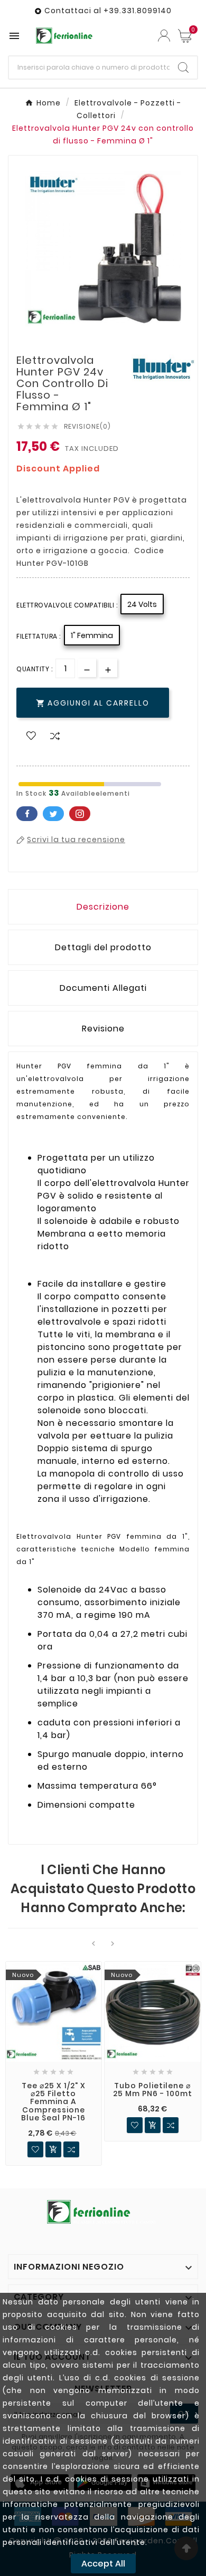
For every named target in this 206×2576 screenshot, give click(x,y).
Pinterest (80, 814)
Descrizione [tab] (103, 907)
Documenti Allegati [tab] (103, 988)
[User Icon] (164, 36)
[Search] (183, 67)
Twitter (53, 814)
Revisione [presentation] (103, 1029)
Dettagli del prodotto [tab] (103, 947)
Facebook (27, 814)
